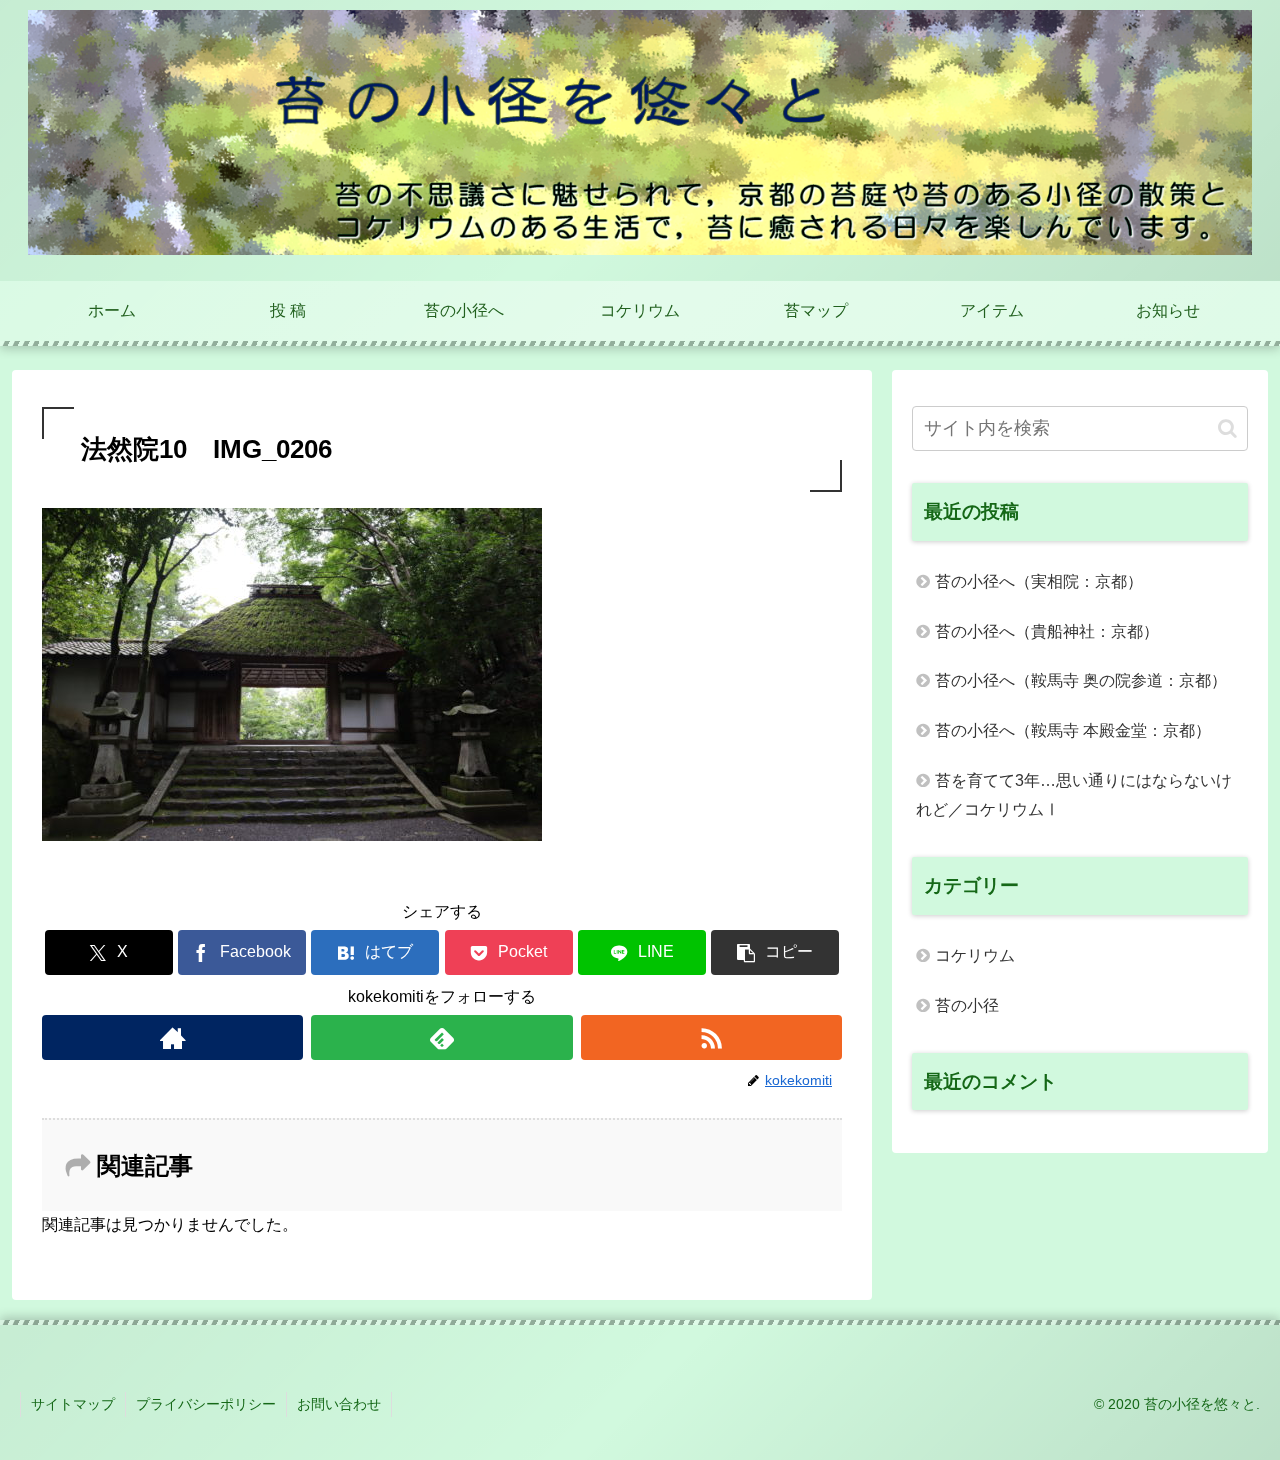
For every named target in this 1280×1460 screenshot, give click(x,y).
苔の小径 (967, 1005)
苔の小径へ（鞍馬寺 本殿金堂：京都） (1073, 730)
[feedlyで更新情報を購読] (441, 1037)
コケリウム (975, 955)
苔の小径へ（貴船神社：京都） (1047, 631)
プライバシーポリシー (206, 1404)
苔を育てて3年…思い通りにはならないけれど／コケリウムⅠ (1074, 795)
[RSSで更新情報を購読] (711, 1037)
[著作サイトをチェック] (172, 1037)
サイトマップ (73, 1404)
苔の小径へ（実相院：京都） (1039, 581)
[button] (775, 952)
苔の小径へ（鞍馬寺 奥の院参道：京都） (1081, 680)
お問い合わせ (339, 1404)
